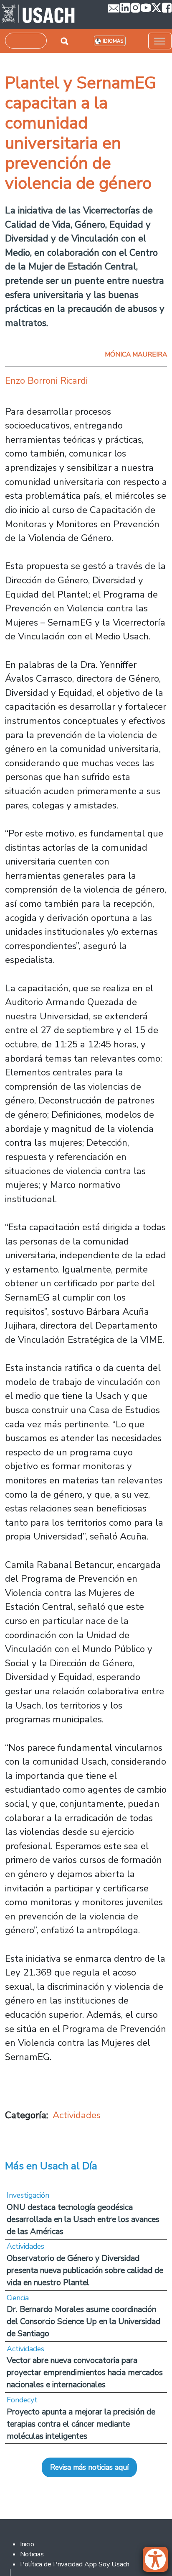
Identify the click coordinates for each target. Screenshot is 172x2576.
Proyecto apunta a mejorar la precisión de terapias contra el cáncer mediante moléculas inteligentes (81, 2424)
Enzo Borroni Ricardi (46, 381)
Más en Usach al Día (51, 2166)
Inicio (27, 2544)
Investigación (28, 2195)
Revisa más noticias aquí (89, 2467)
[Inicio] (38, 15)
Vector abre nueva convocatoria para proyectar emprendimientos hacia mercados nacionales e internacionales (85, 2372)
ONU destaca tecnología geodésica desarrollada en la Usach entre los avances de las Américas (83, 2219)
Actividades (77, 2115)
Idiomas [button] (113, 41)
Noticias (32, 2554)
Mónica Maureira (136, 354)
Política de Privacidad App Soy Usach (75, 2564)
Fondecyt (22, 2400)
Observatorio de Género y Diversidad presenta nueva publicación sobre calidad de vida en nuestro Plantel (85, 2270)
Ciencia (18, 2298)
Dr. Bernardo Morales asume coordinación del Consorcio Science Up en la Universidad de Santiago (83, 2321)
